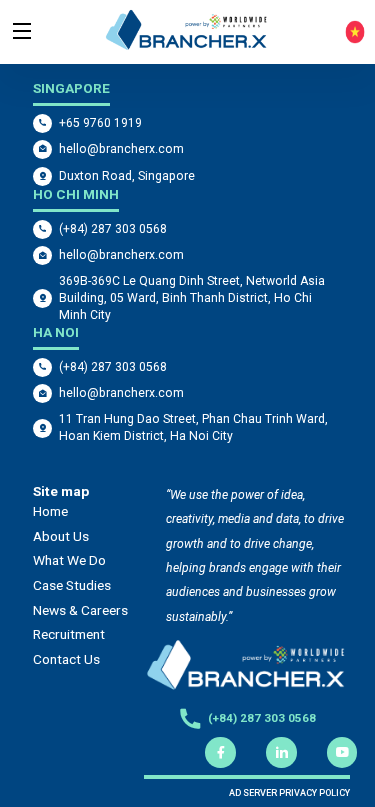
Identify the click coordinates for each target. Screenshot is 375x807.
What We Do (69, 560)
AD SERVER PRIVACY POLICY (289, 793)
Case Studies (72, 585)
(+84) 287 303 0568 (113, 229)
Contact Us (66, 659)
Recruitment (69, 634)
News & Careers (80, 610)
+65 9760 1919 (100, 123)
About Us (61, 536)
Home (50, 511)
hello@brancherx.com (121, 149)
